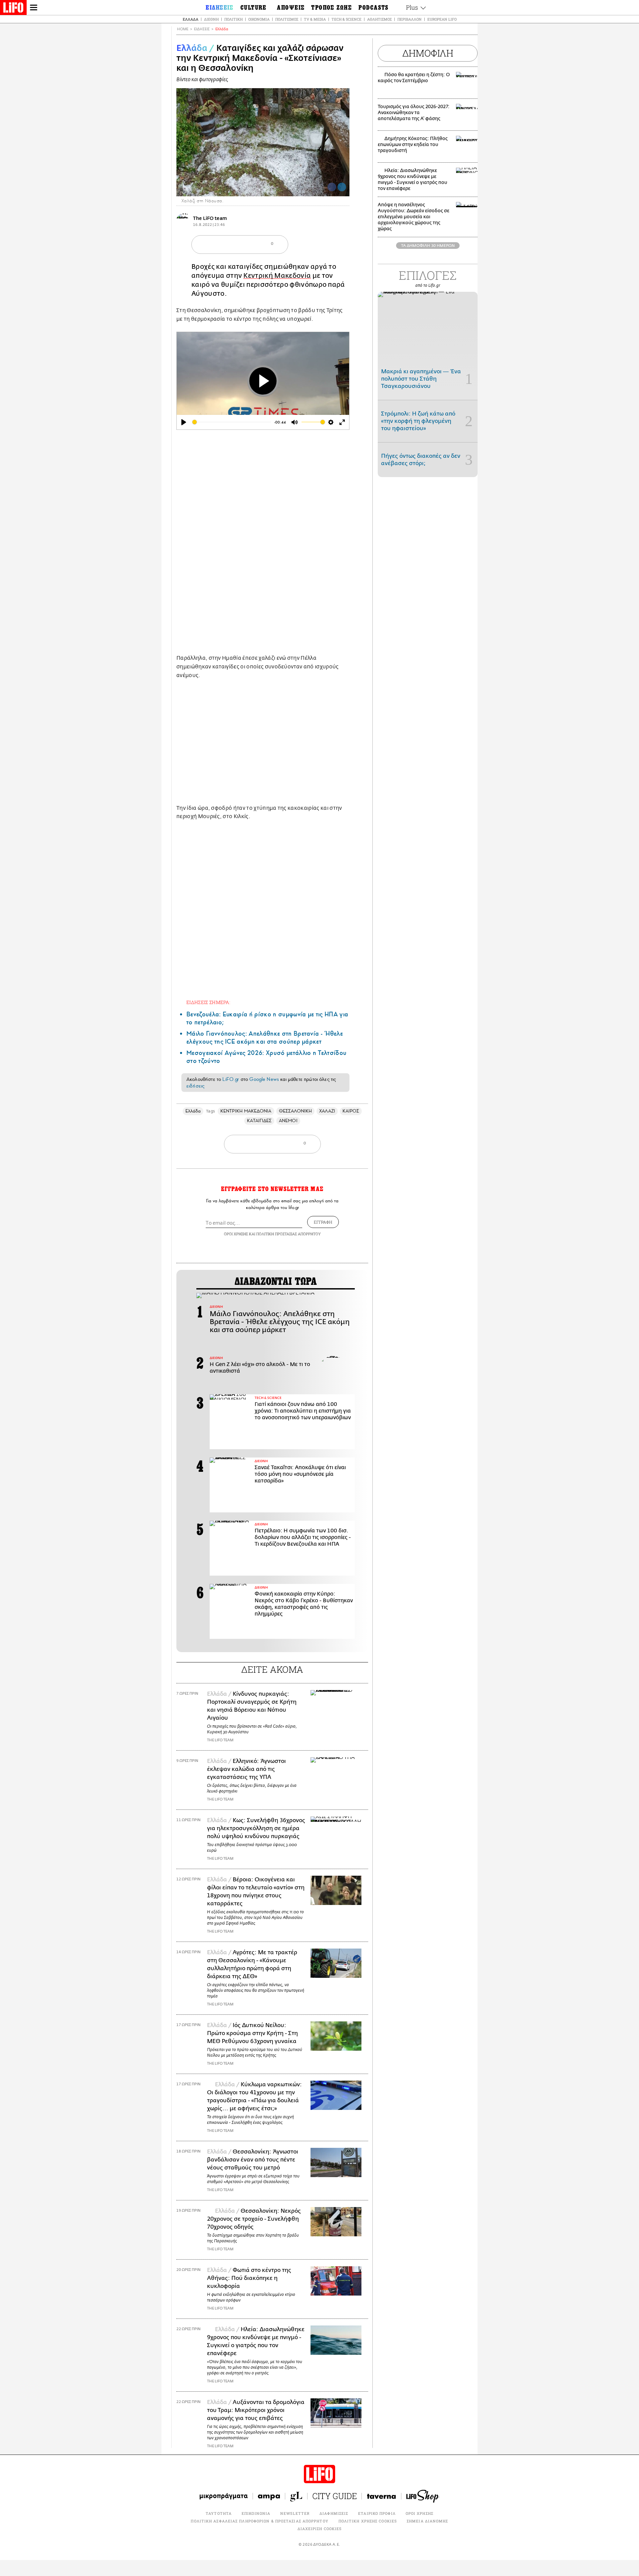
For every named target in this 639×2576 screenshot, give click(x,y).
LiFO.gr (231, 1079)
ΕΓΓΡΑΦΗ (323, 1222)
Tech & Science (346, 19)
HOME (183, 29)
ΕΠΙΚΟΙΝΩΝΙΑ (256, 2513)
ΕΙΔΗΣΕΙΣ (202, 29)
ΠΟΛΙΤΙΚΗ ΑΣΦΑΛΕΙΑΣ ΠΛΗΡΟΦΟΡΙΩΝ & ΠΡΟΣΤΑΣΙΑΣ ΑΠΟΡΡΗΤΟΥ (259, 2521)
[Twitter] (342, 187)
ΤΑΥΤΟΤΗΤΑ (219, 2513)
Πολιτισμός (287, 19)
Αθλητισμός (379, 19)
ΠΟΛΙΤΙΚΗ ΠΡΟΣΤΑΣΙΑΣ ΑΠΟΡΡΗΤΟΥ (289, 1234)
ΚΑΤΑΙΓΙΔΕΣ (259, 1121)
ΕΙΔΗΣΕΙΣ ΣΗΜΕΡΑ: (208, 1002)
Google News (264, 1079)
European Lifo (442, 19)
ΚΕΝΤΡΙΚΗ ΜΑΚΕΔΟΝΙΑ (246, 1111)
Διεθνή (211, 19)
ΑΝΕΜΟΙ (288, 1121)
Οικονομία (259, 19)
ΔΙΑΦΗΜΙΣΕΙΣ (334, 2513)
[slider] (232, 422)
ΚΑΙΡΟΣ (351, 1111)
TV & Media (315, 19)
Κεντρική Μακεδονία (277, 276)
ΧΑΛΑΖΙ (327, 1111)
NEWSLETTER (295, 2513)
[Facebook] (332, 187)
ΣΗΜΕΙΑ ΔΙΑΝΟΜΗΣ (427, 2521)
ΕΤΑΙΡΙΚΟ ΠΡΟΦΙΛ (377, 2513)
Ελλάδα (191, 19)
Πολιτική (233, 19)
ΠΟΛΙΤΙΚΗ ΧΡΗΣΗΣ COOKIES (368, 2521)
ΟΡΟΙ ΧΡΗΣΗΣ (236, 1234)
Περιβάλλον (410, 19)
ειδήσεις (195, 1086)
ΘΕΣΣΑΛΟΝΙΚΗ (296, 1111)
